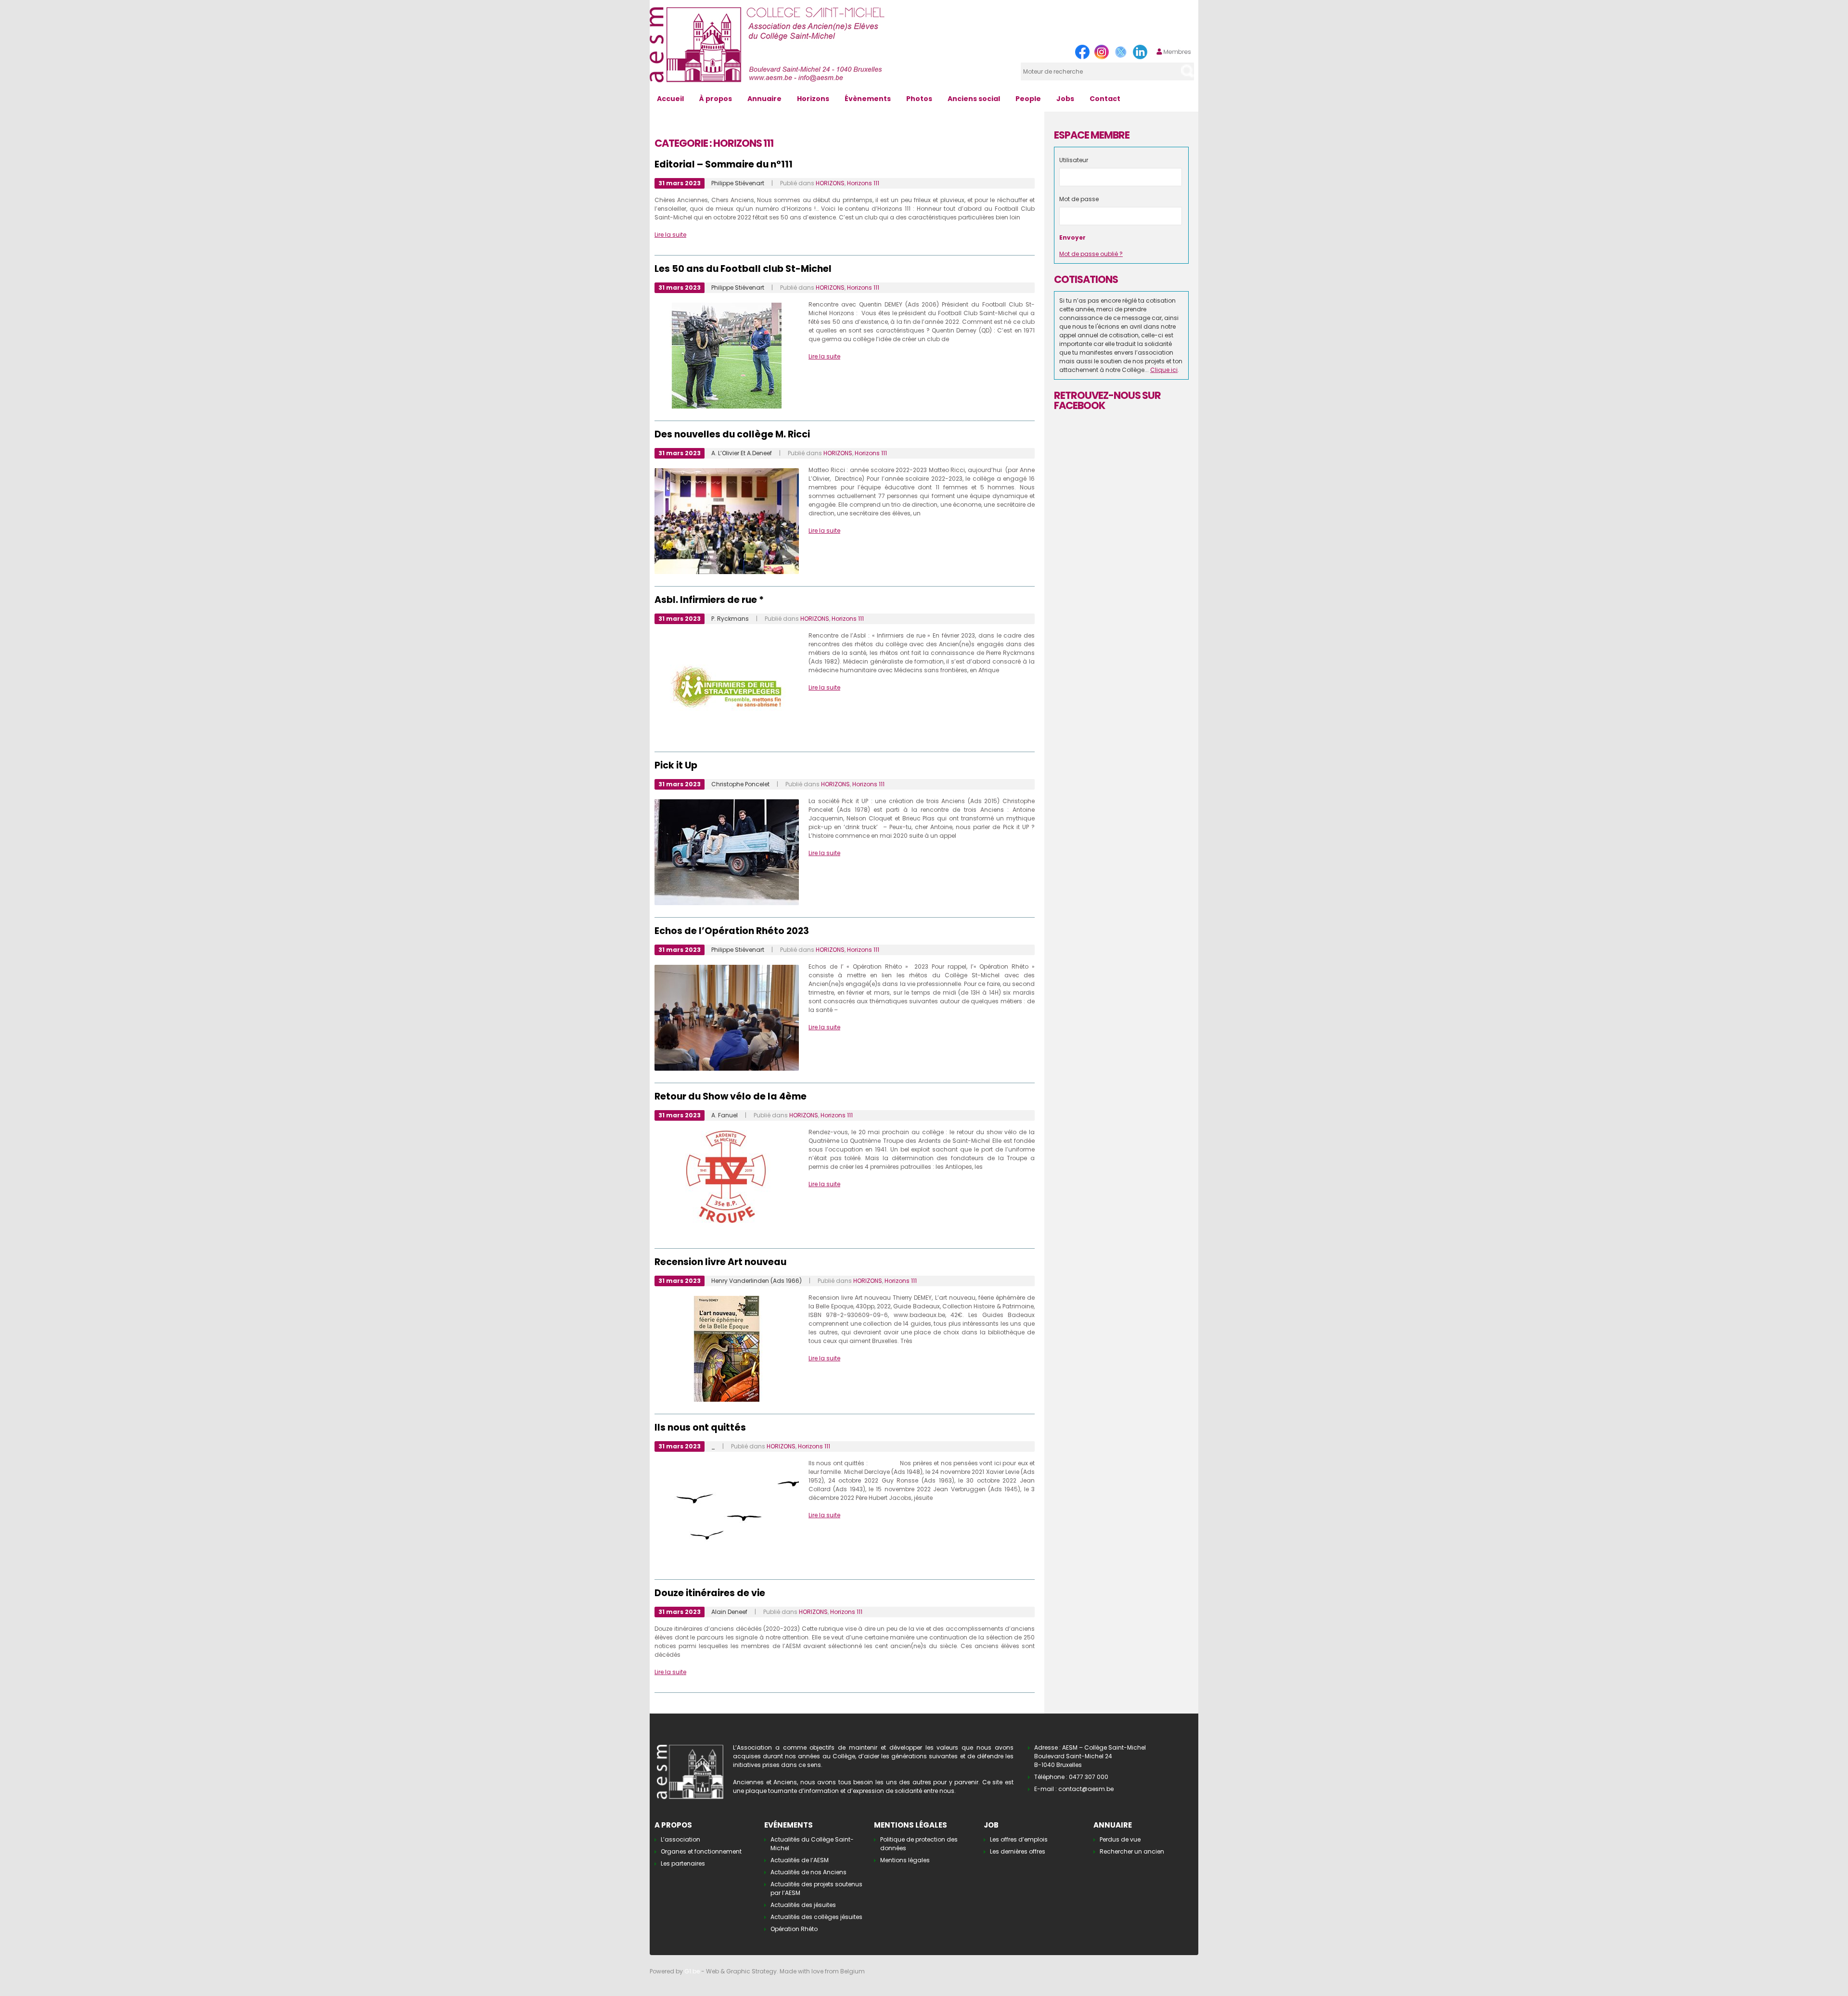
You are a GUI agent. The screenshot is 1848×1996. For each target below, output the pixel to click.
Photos (919, 99)
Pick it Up (676, 765)
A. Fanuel (725, 1115)
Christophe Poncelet (740, 784)
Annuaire (764, 99)
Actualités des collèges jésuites (816, 1917)
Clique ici (1164, 370)
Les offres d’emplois (1019, 1839)
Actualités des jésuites (803, 1905)
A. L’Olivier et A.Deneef (742, 453)
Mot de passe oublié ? (1091, 254)
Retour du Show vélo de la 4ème (731, 1096)
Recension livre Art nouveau (720, 1262)
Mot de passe (1079, 199)
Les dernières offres (1018, 1851)
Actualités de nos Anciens (808, 1872)
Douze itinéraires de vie (710, 1593)
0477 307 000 (1089, 1777)
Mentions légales (905, 1860)
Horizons (813, 99)
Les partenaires (683, 1863)
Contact (1105, 99)
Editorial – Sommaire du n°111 (724, 164)
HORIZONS (830, 183)
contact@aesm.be (1086, 1789)
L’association (680, 1839)
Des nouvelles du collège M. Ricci (732, 434)
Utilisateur (1074, 160)
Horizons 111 (863, 183)
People (1028, 99)
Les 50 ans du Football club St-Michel (743, 269)
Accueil (670, 99)
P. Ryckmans (730, 619)
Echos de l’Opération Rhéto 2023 (732, 931)
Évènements (868, 99)
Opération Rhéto (794, 1929)
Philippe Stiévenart (738, 183)
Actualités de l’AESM (800, 1860)
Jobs (1065, 99)
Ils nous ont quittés (700, 1427)
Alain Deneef (729, 1612)
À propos (716, 99)
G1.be (692, 1971)
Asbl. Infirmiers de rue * (709, 600)
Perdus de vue (1120, 1839)
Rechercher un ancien (1132, 1851)
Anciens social (974, 99)
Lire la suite (670, 235)
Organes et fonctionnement (701, 1851)
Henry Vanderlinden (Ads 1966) (757, 1281)
